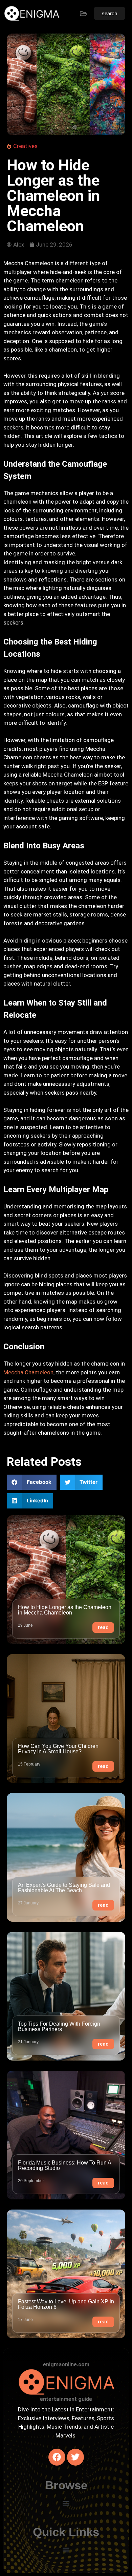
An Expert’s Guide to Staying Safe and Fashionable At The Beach (64, 1888)
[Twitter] (75, 2457)
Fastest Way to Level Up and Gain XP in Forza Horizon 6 (66, 2304)
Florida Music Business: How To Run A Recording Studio (64, 2165)
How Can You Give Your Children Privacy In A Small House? (58, 1749)
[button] (32, 1482)
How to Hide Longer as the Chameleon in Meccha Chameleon (65, 1610)
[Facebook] (57, 2457)
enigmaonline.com (66, 2364)
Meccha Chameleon (28, 1372)
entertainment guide (66, 2399)
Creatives (25, 146)
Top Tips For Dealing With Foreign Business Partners (59, 2026)
